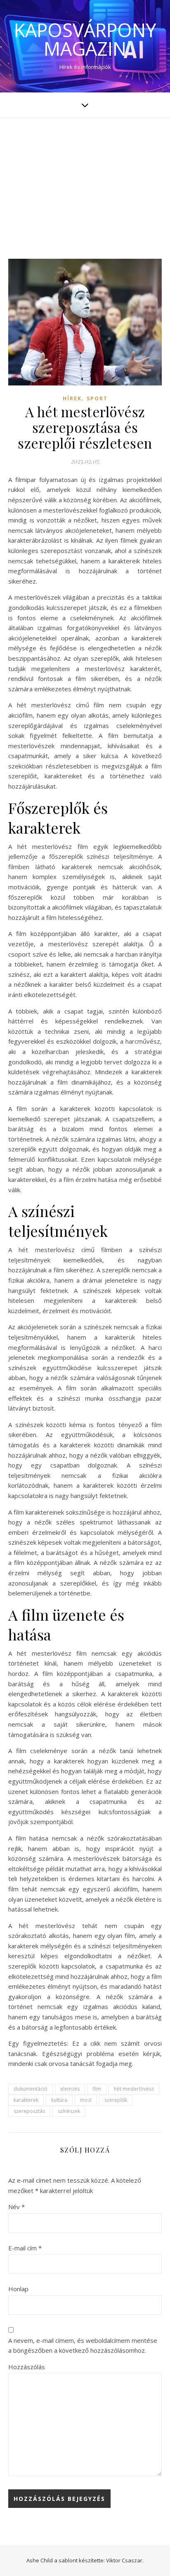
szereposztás (29, 2111)
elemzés (70, 2089)
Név (17, 2207)
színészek (69, 2111)
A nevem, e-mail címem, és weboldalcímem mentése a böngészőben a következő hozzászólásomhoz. (83, 2346)
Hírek (72, 398)
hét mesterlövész (134, 2089)
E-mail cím (25, 2248)
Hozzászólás (27, 2367)
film (97, 2089)
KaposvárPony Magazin (85, 39)
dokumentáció (31, 2089)
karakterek (26, 2100)
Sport (97, 398)
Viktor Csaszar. (125, 2560)
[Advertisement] (85, 180)
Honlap (18, 2289)
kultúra (59, 2100)
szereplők (116, 2100)
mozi (86, 2100)
